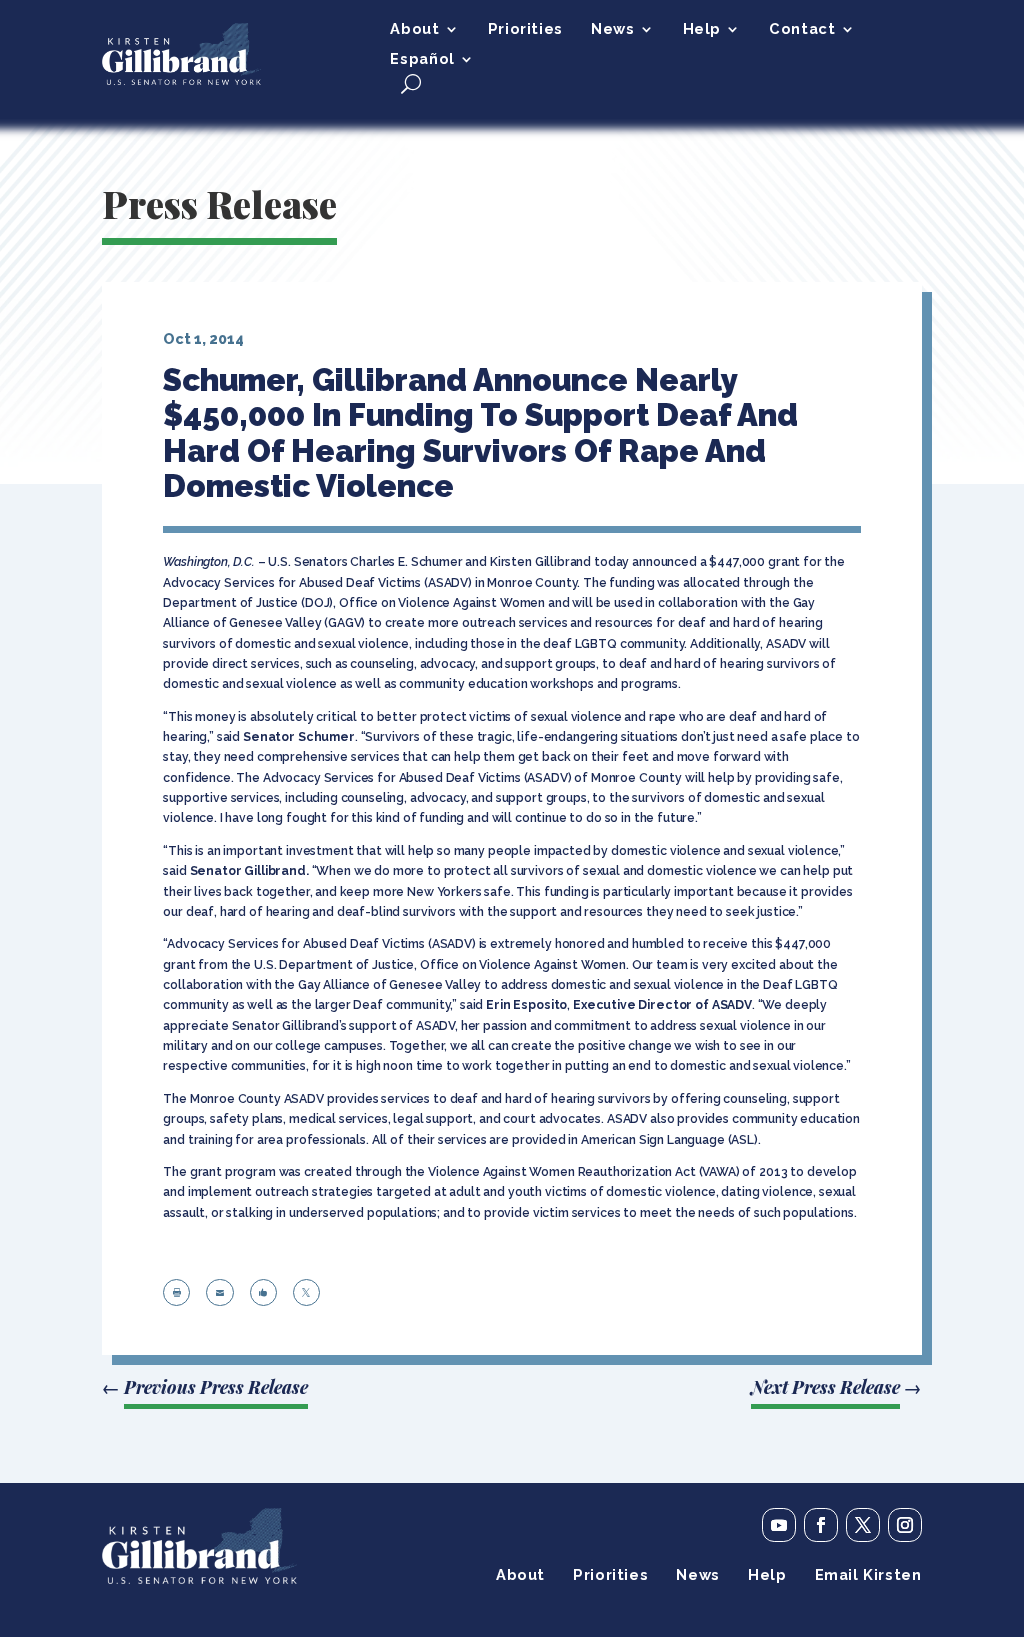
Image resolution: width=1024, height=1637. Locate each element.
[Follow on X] (863, 1525)
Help (702, 29)
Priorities (525, 29)
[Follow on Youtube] (779, 1525)
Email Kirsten (868, 1575)
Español (422, 59)
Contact (802, 29)
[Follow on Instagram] (905, 1525)
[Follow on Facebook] (821, 1525)
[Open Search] (411, 83)
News (612, 29)
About (414, 29)
